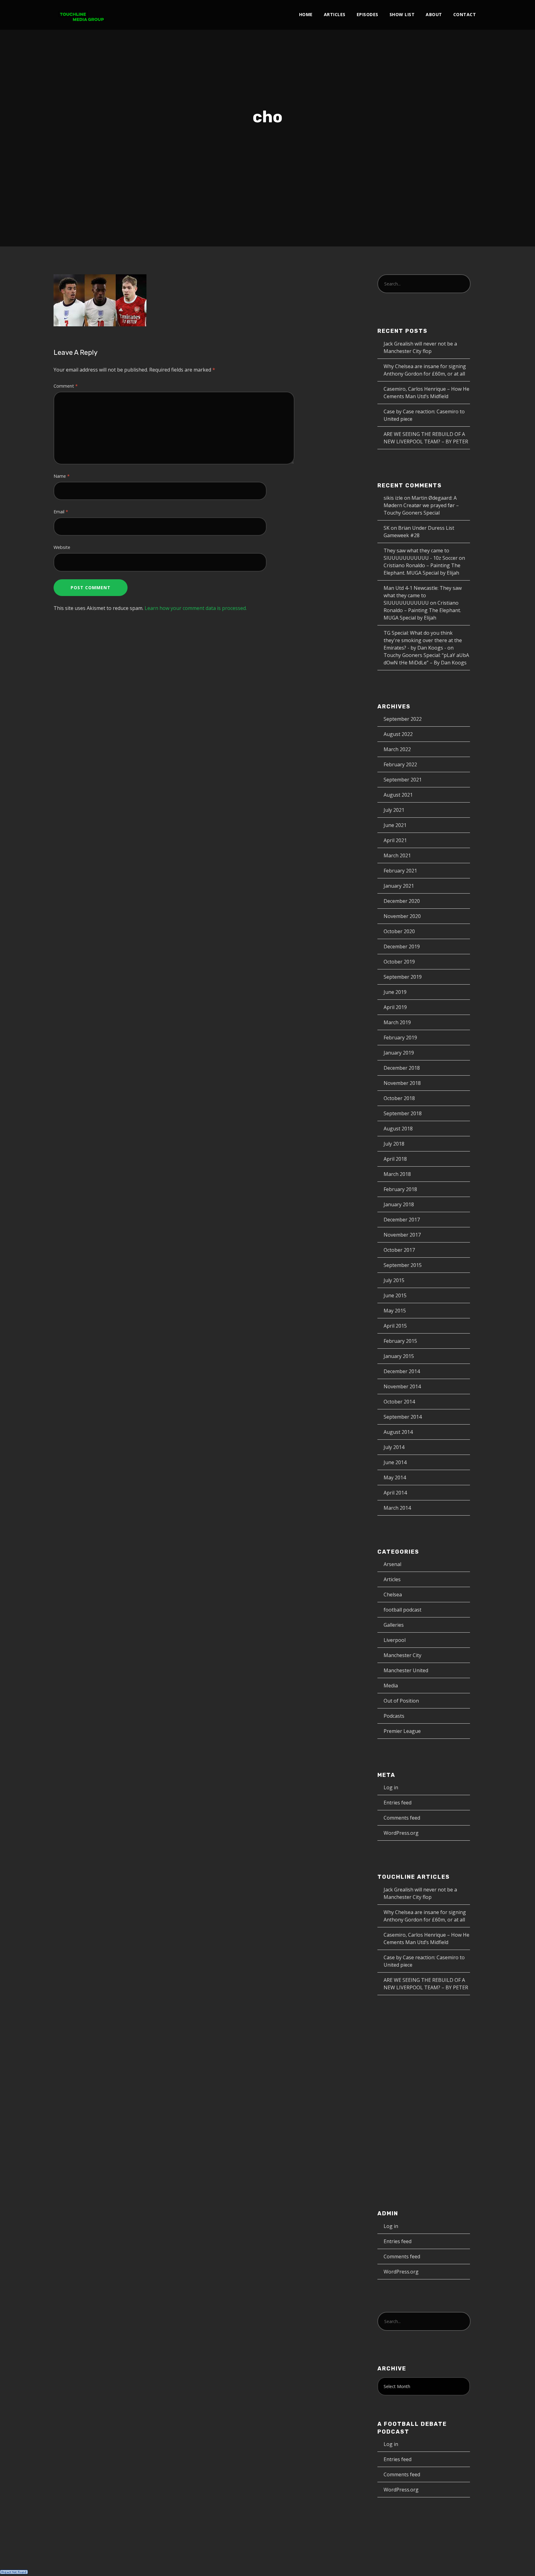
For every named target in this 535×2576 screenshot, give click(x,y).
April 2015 (395, 1326)
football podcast (402, 1610)
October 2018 (399, 1098)
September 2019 (403, 977)
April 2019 (395, 1007)
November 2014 (402, 1386)
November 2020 (402, 916)
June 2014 (395, 1462)
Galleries (394, 1625)
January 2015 (399, 1356)
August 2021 (398, 795)
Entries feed (398, 1803)
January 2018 (399, 1204)
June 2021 (395, 825)
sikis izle (393, 498)
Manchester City (402, 1655)
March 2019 (397, 1022)
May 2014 (395, 1477)
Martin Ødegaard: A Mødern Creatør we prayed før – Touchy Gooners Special (421, 505)
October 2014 (399, 1402)
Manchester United (406, 1670)
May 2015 (395, 1311)
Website (62, 547)
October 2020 (399, 931)
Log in (391, 1787)
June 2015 (395, 1295)
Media (391, 1686)
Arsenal (392, 1564)
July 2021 (394, 810)
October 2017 (399, 1250)
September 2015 (403, 1265)
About (434, 14)
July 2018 (394, 1144)
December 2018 (402, 1068)
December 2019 (402, 946)
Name (62, 476)
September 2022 (403, 719)
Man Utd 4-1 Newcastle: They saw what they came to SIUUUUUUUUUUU (423, 595)
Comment (66, 386)
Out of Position (401, 1701)
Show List (402, 14)
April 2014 (395, 1493)
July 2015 (394, 1280)
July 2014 (394, 1447)
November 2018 (402, 1083)
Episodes (368, 14)
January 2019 (399, 1053)
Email (61, 512)
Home (306, 14)
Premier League (402, 1731)
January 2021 (399, 886)
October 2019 (399, 962)
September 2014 (403, 1417)
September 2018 (403, 1113)
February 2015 (400, 1341)
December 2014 (402, 1371)
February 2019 (400, 1038)
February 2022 (400, 764)
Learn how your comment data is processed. (196, 608)
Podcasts (394, 1716)
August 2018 (398, 1129)
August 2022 (398, 734)
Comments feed (402, 1818)
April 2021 (395, 840)
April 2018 (395, 1159)
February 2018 (400, 1189)
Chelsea (393, 1595)
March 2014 (397, 1508)
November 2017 (402, 1235)
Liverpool (395, 1640)
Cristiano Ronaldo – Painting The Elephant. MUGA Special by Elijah (422, 610)
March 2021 (397, 855)
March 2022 (397, 749)
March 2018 (397, 1174)
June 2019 (395, 992)
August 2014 (398, 1432)
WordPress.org (401, 1833)
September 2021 (403, 780)
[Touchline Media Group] (82, 15)
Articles (335, 14)
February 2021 (400, 871)
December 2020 (402, 901)
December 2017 (402, 1220)
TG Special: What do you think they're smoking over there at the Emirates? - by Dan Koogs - (423, 640)
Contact (465, 14)
